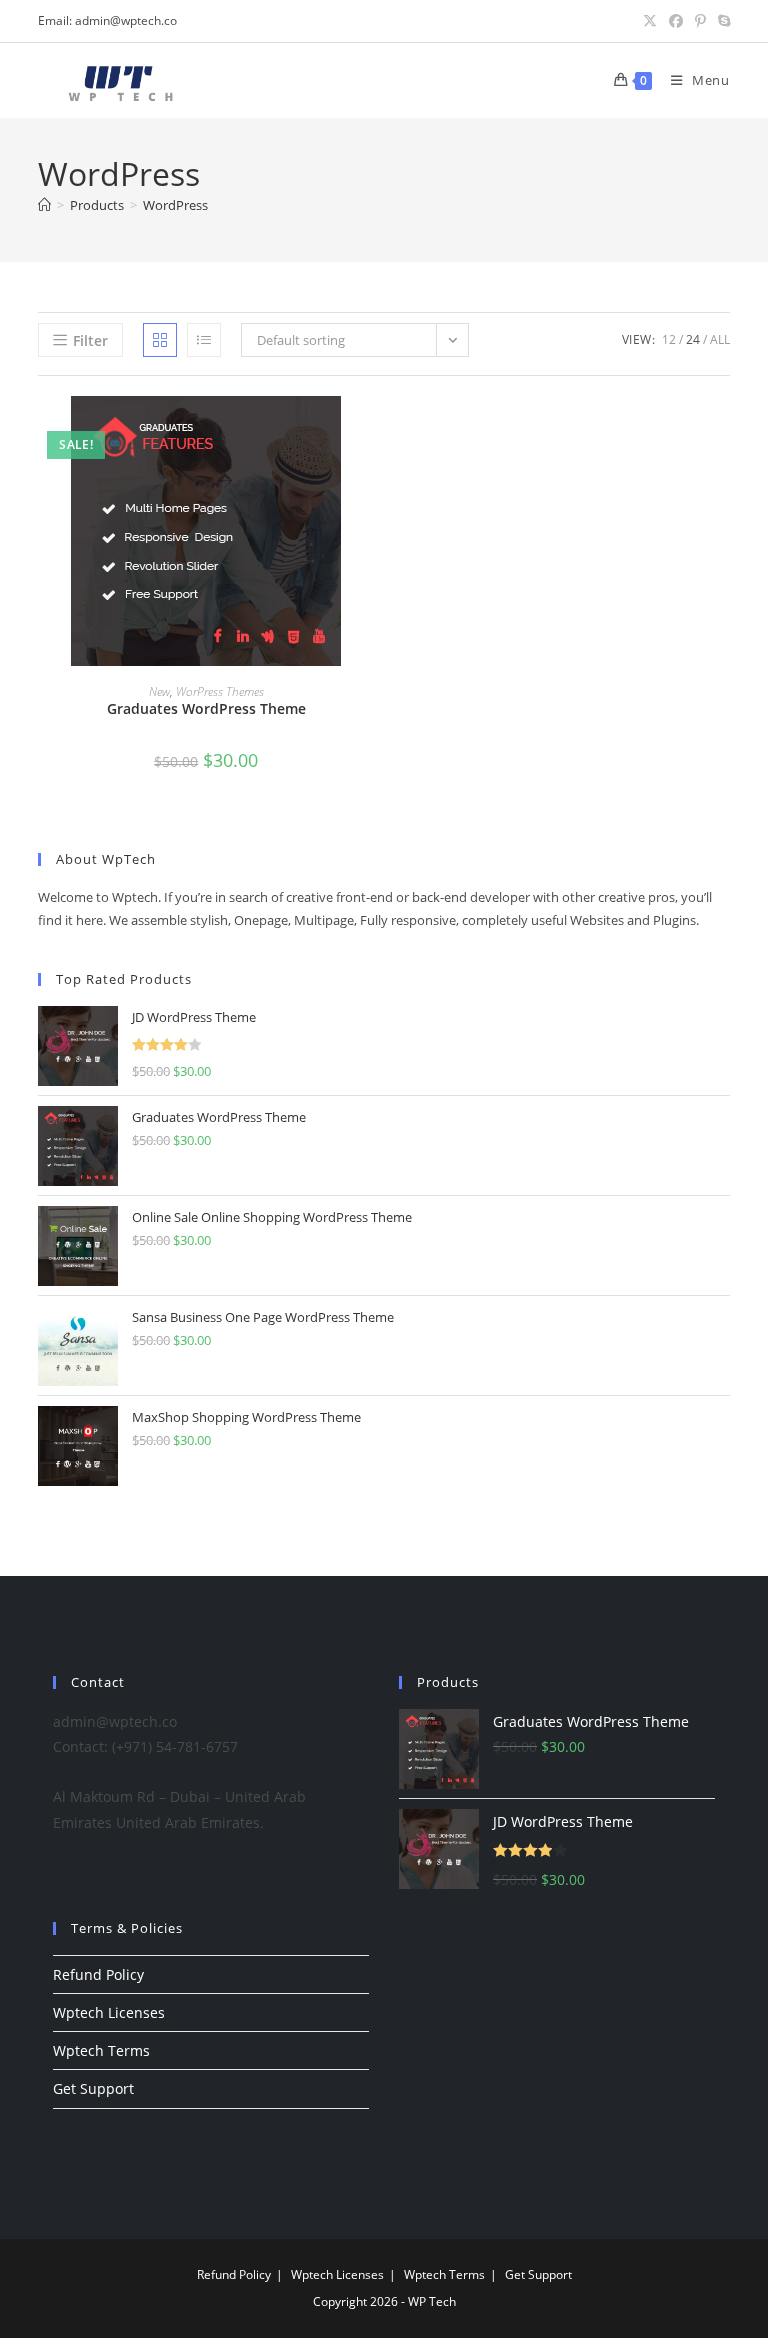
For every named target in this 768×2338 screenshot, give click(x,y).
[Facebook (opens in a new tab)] (676, 21)
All (720, 339)
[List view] (204, 340)
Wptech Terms (101, 2050)
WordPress (175, 205)
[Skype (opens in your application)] (721, 21)
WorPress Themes (220, 691)
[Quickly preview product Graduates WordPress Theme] (368, 431)
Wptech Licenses (109, 2012)
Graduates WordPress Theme (206, 708)
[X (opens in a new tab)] (650, 21)
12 (669, 339)
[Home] (44, 205)
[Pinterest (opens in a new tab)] (700, 21)
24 (693, 339)
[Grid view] (160, 340)
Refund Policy (98, 1974)
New (159, 691)
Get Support (93, 2088)
